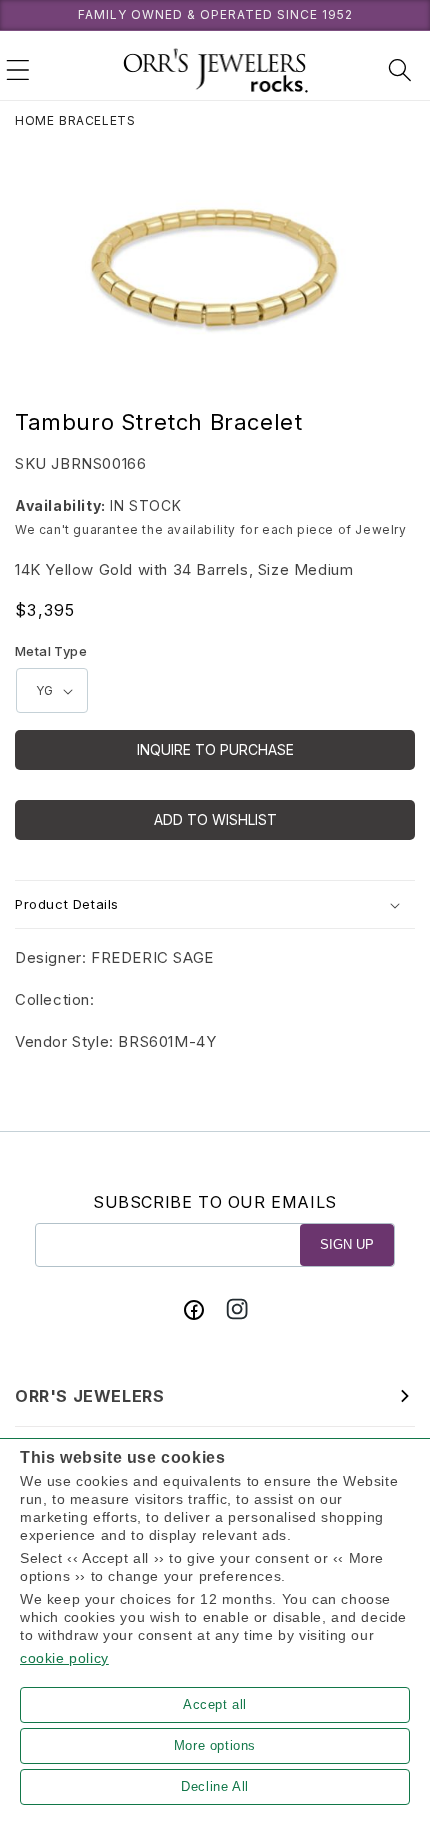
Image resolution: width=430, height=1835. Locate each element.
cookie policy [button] (64, 1658)
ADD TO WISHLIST (215, 819)
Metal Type (51, 651)
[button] (18, 70)
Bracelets (97, 120)
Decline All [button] (215, 1786)
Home (34, 120)
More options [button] (215, 1745)
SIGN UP (347, 1244)
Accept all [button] (215, 1704)
